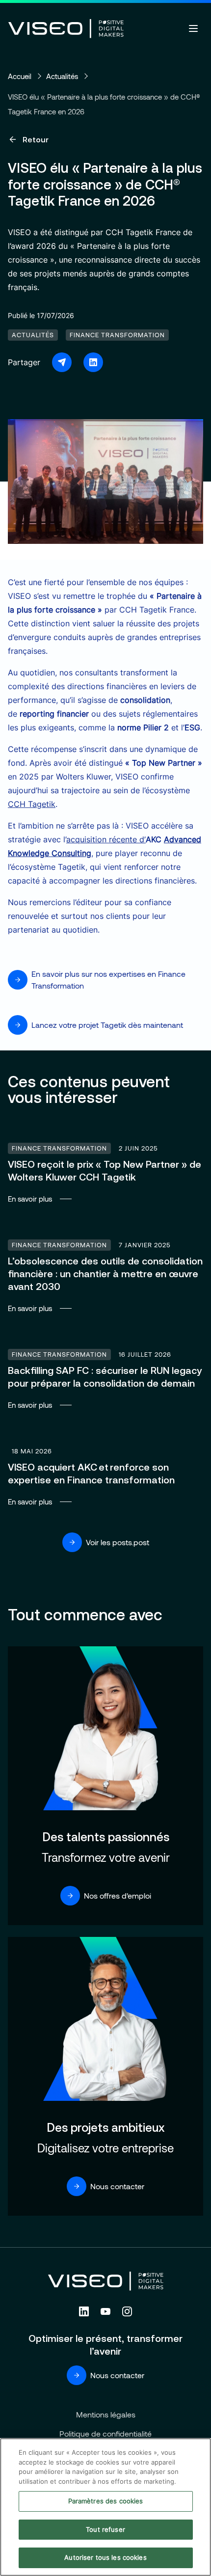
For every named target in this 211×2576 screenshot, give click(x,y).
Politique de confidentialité (105, 2433)
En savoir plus (105, 1172)
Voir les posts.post (118, 1542)
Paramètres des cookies (106, 2501)
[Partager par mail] (62, 362)
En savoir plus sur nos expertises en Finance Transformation (108, 979)
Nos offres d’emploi (118, 1895)
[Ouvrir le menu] (193, 28)
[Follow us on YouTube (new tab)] (105, 2311)
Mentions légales (106, 2414)
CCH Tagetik (32, 804)
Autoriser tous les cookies (105, 2557)
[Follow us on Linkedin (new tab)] (84, 2311)
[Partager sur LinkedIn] (93, 362)
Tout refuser (105, 2529)
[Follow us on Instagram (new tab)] (127, 2311)
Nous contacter (117, 2186)
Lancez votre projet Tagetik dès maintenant (107, 1025)
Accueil (20, 76)
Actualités (62, 76)
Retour (36, 139)
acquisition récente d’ (106, 839)
